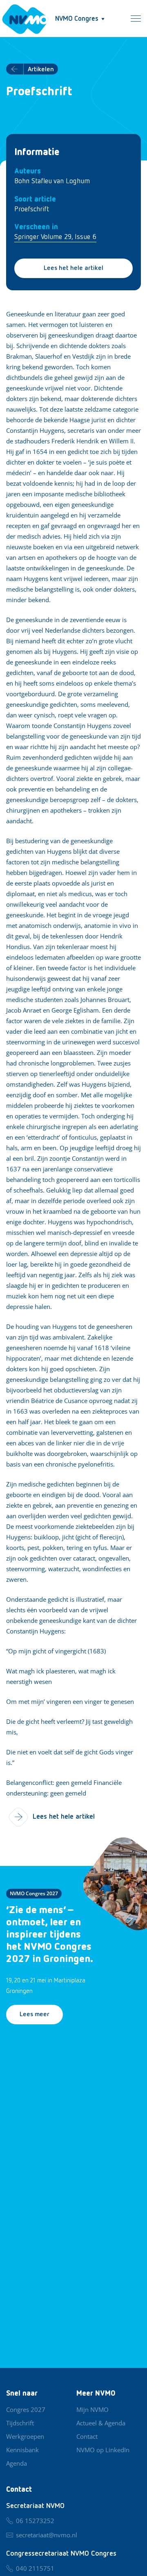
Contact (87, 2436)
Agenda (17, 2463)
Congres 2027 (26, 2409)
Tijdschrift (20, 2423)
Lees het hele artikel (73, 268)
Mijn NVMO (92, 2409)
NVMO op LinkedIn (103, 2450)
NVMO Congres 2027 (34, 1893)
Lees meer (35, 2015)
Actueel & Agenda (101, 2423)
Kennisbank (22, 2450)
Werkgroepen (25, 2436)
